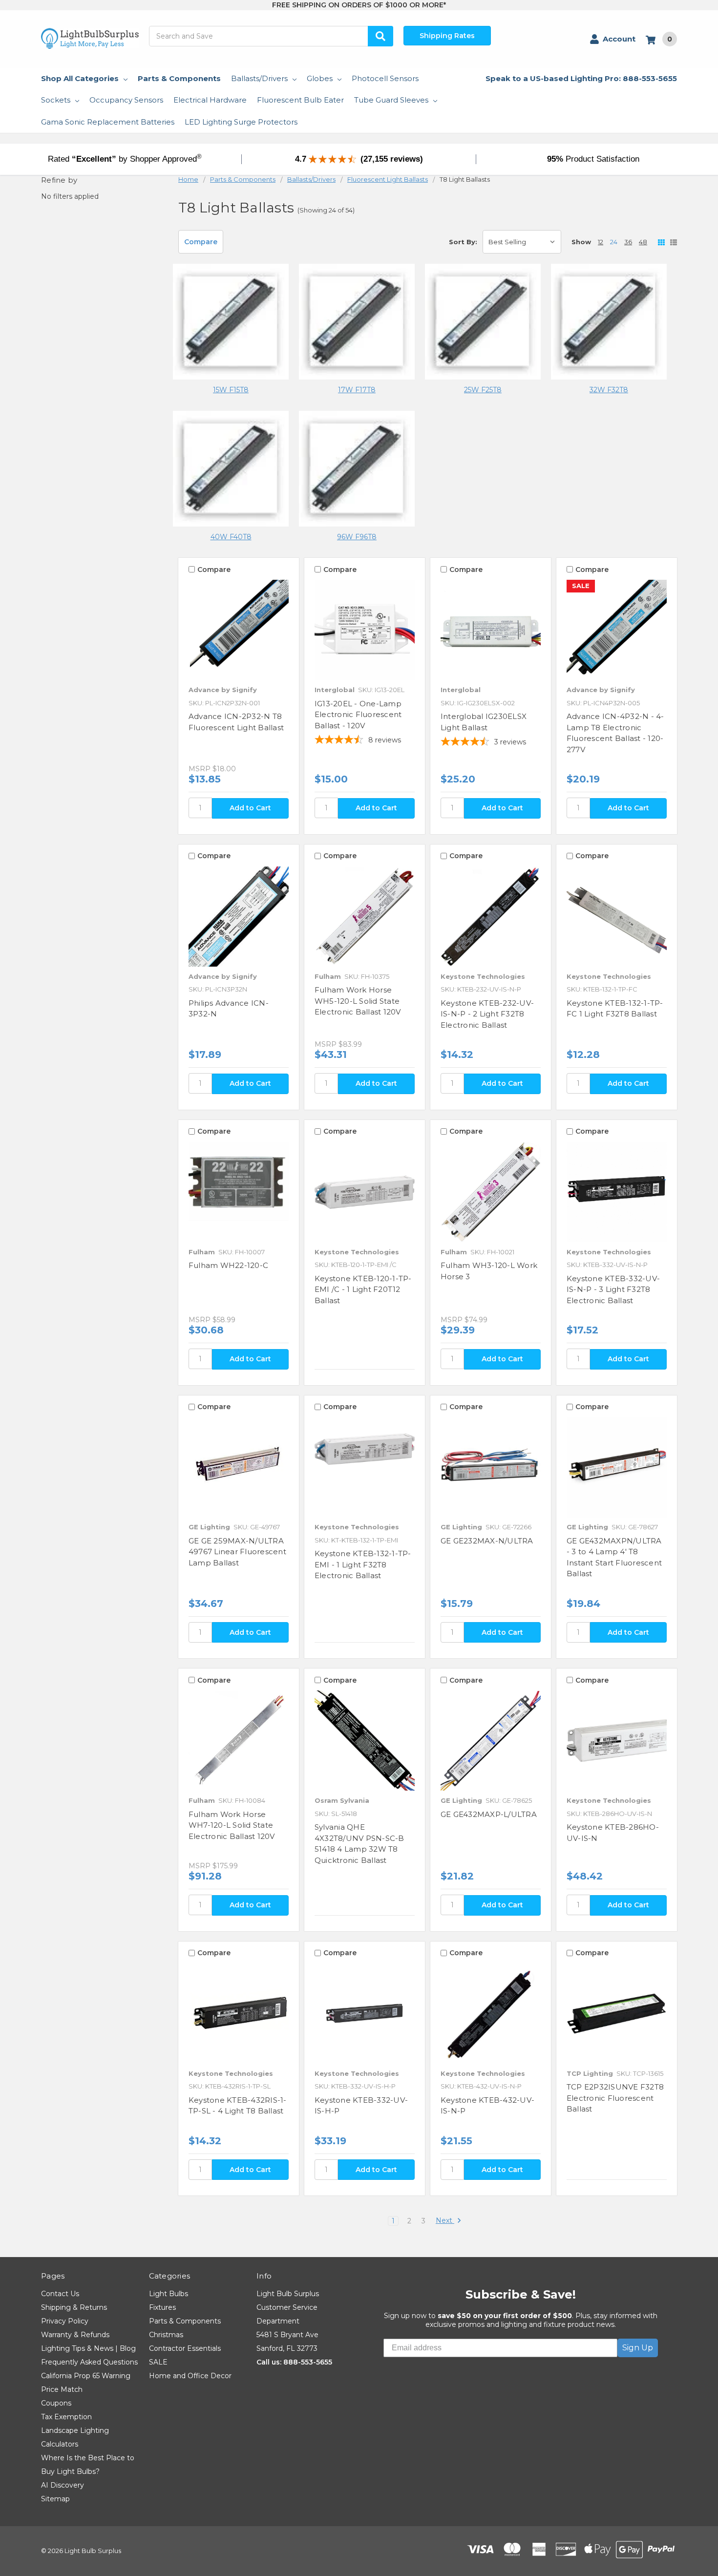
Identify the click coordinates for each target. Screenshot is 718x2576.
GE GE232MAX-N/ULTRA (487, 1541)
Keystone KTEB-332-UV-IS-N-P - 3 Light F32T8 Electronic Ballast (613, 1289)
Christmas (166, 2335)
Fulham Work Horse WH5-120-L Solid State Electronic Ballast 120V (358, 1001)
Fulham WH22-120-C (228, 1265)
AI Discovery (63, 2485)
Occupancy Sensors (126, 100)
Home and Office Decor (190, 2376)
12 (601, 242)
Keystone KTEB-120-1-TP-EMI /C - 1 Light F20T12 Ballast (363, 1289)
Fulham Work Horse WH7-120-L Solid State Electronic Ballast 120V (232, 1825)
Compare (201, 242)
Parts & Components (179, 78)
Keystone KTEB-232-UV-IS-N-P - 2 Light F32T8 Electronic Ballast (487, 1014)
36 (628, 242)
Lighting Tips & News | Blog (88, 2348)
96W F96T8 (357, 537)
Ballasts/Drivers (259, 78)
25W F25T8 (483, 390)
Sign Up (638, 2348)
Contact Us (60, 2294)
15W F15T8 (231, 390)
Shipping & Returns (74, 2307)
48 (643, 242)
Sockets (56, 100)
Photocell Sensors (385, 78)
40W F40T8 (231, 537)
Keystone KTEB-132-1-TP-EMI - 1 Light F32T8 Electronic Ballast (363, 1564)
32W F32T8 (609, 390)
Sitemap (55, 2499)
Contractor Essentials (185, 2348)
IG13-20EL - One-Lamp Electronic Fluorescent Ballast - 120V (358, 715)
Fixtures (162, 2307)
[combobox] (271, 36)
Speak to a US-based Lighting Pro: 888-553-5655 (581, 78)
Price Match (62, 2389)
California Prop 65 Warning (86, 2376)
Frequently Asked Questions (89, 2362)
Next (445, 2221)
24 (614, 242)
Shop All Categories (80, 78)
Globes (320, 78)
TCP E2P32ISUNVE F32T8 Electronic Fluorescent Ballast (615, 2098)
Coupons (56, 2403)
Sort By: (463, 242)
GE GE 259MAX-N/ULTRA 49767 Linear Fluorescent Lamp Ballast (237, 1552)
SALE (158, 2362)
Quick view (239, 630)
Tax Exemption (66, 2417)
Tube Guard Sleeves (391, 100)
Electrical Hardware (210, 100)
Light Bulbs (169, 2294)
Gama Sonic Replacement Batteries (108, 122)
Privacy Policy (65, 2321)
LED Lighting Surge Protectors (241, 122)
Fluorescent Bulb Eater (300, 100)
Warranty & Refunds (75, 2335)
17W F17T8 (357, 390)
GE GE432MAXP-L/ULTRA (489, 1814)
